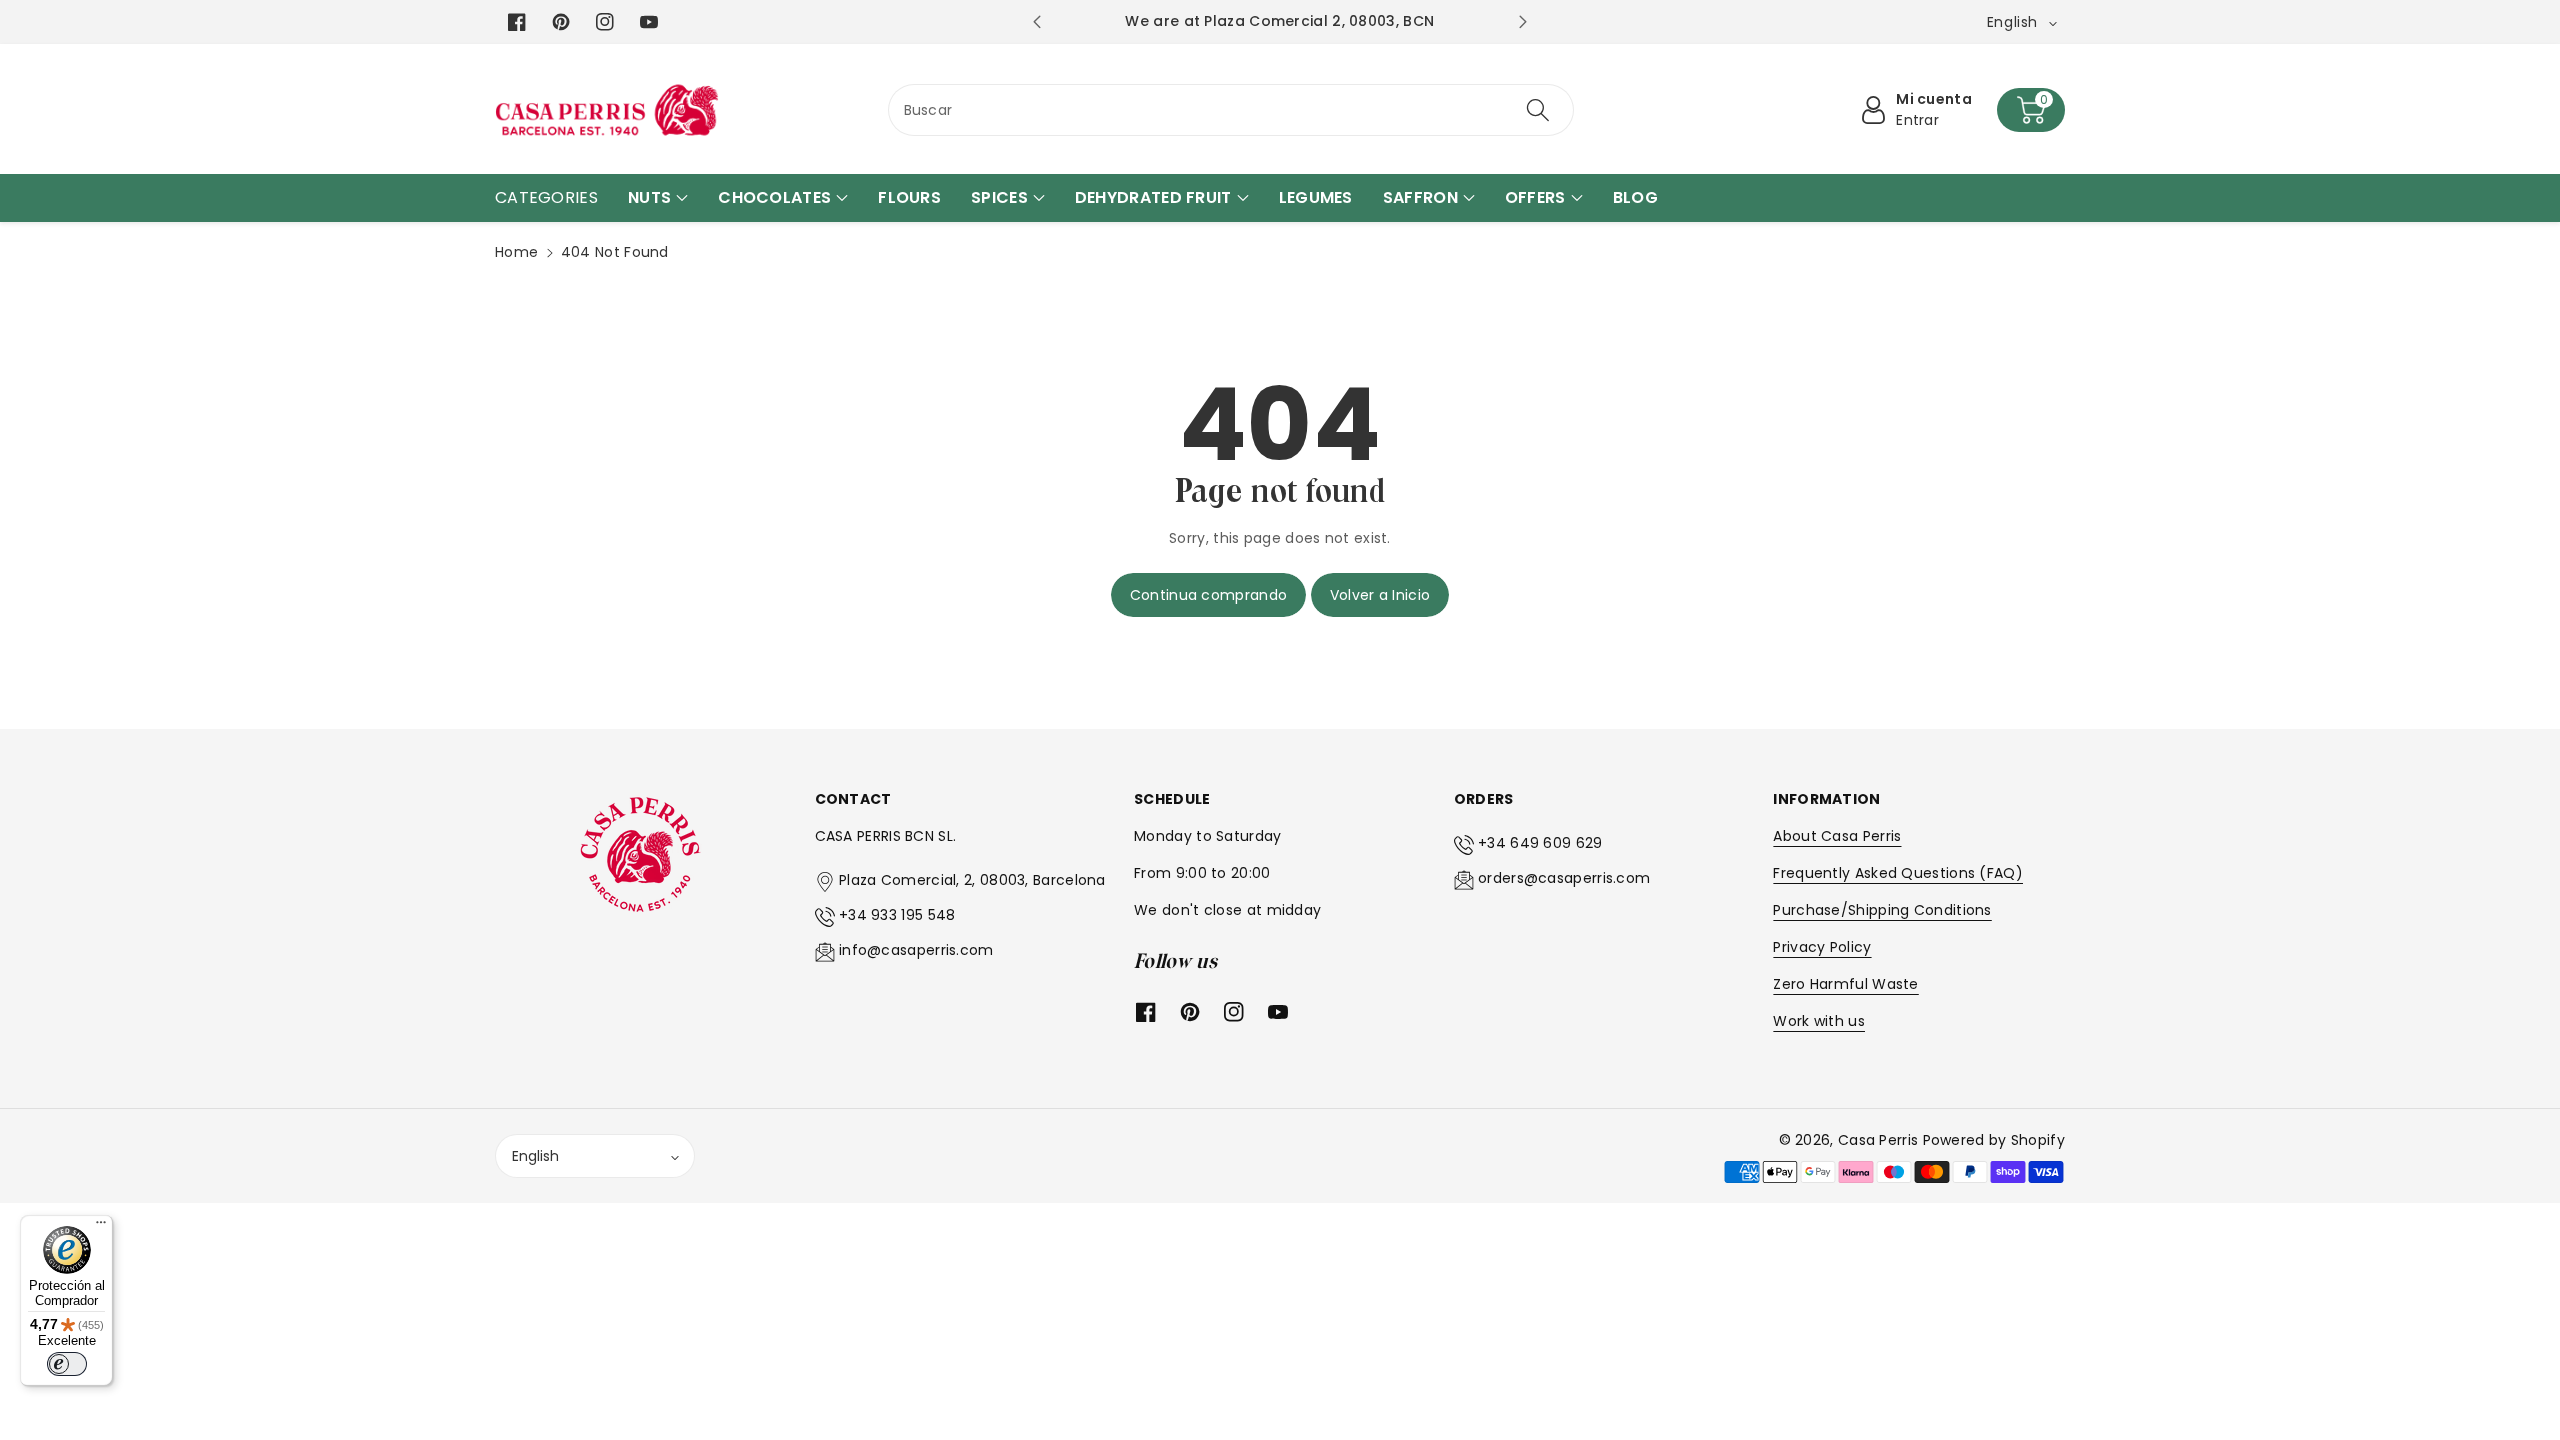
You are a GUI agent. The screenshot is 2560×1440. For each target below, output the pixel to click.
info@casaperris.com (916, 950)
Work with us (1819, 1021)
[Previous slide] (1036, 22)
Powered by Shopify (1994, 1140)
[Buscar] (1538, 110)
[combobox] (1231, 110)
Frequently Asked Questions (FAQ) (1898, 873)
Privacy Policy (1822, 947)
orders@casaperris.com (1564, 878)
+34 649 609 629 (1540, 843)
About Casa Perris (1837, 836)
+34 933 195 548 (897, 915)
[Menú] (101, 1227)
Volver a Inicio (1380, 595)
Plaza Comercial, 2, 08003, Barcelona (972, 880)
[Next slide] (1522, 22)
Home (516, 252)
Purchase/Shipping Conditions (1882, 910)
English (535, 1156)
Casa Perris (1878, 1140)
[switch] (67, 1364)
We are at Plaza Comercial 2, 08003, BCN (1279, 21)
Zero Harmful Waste (1845, 984)
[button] (2031, 110)
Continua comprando (1208, 595)
